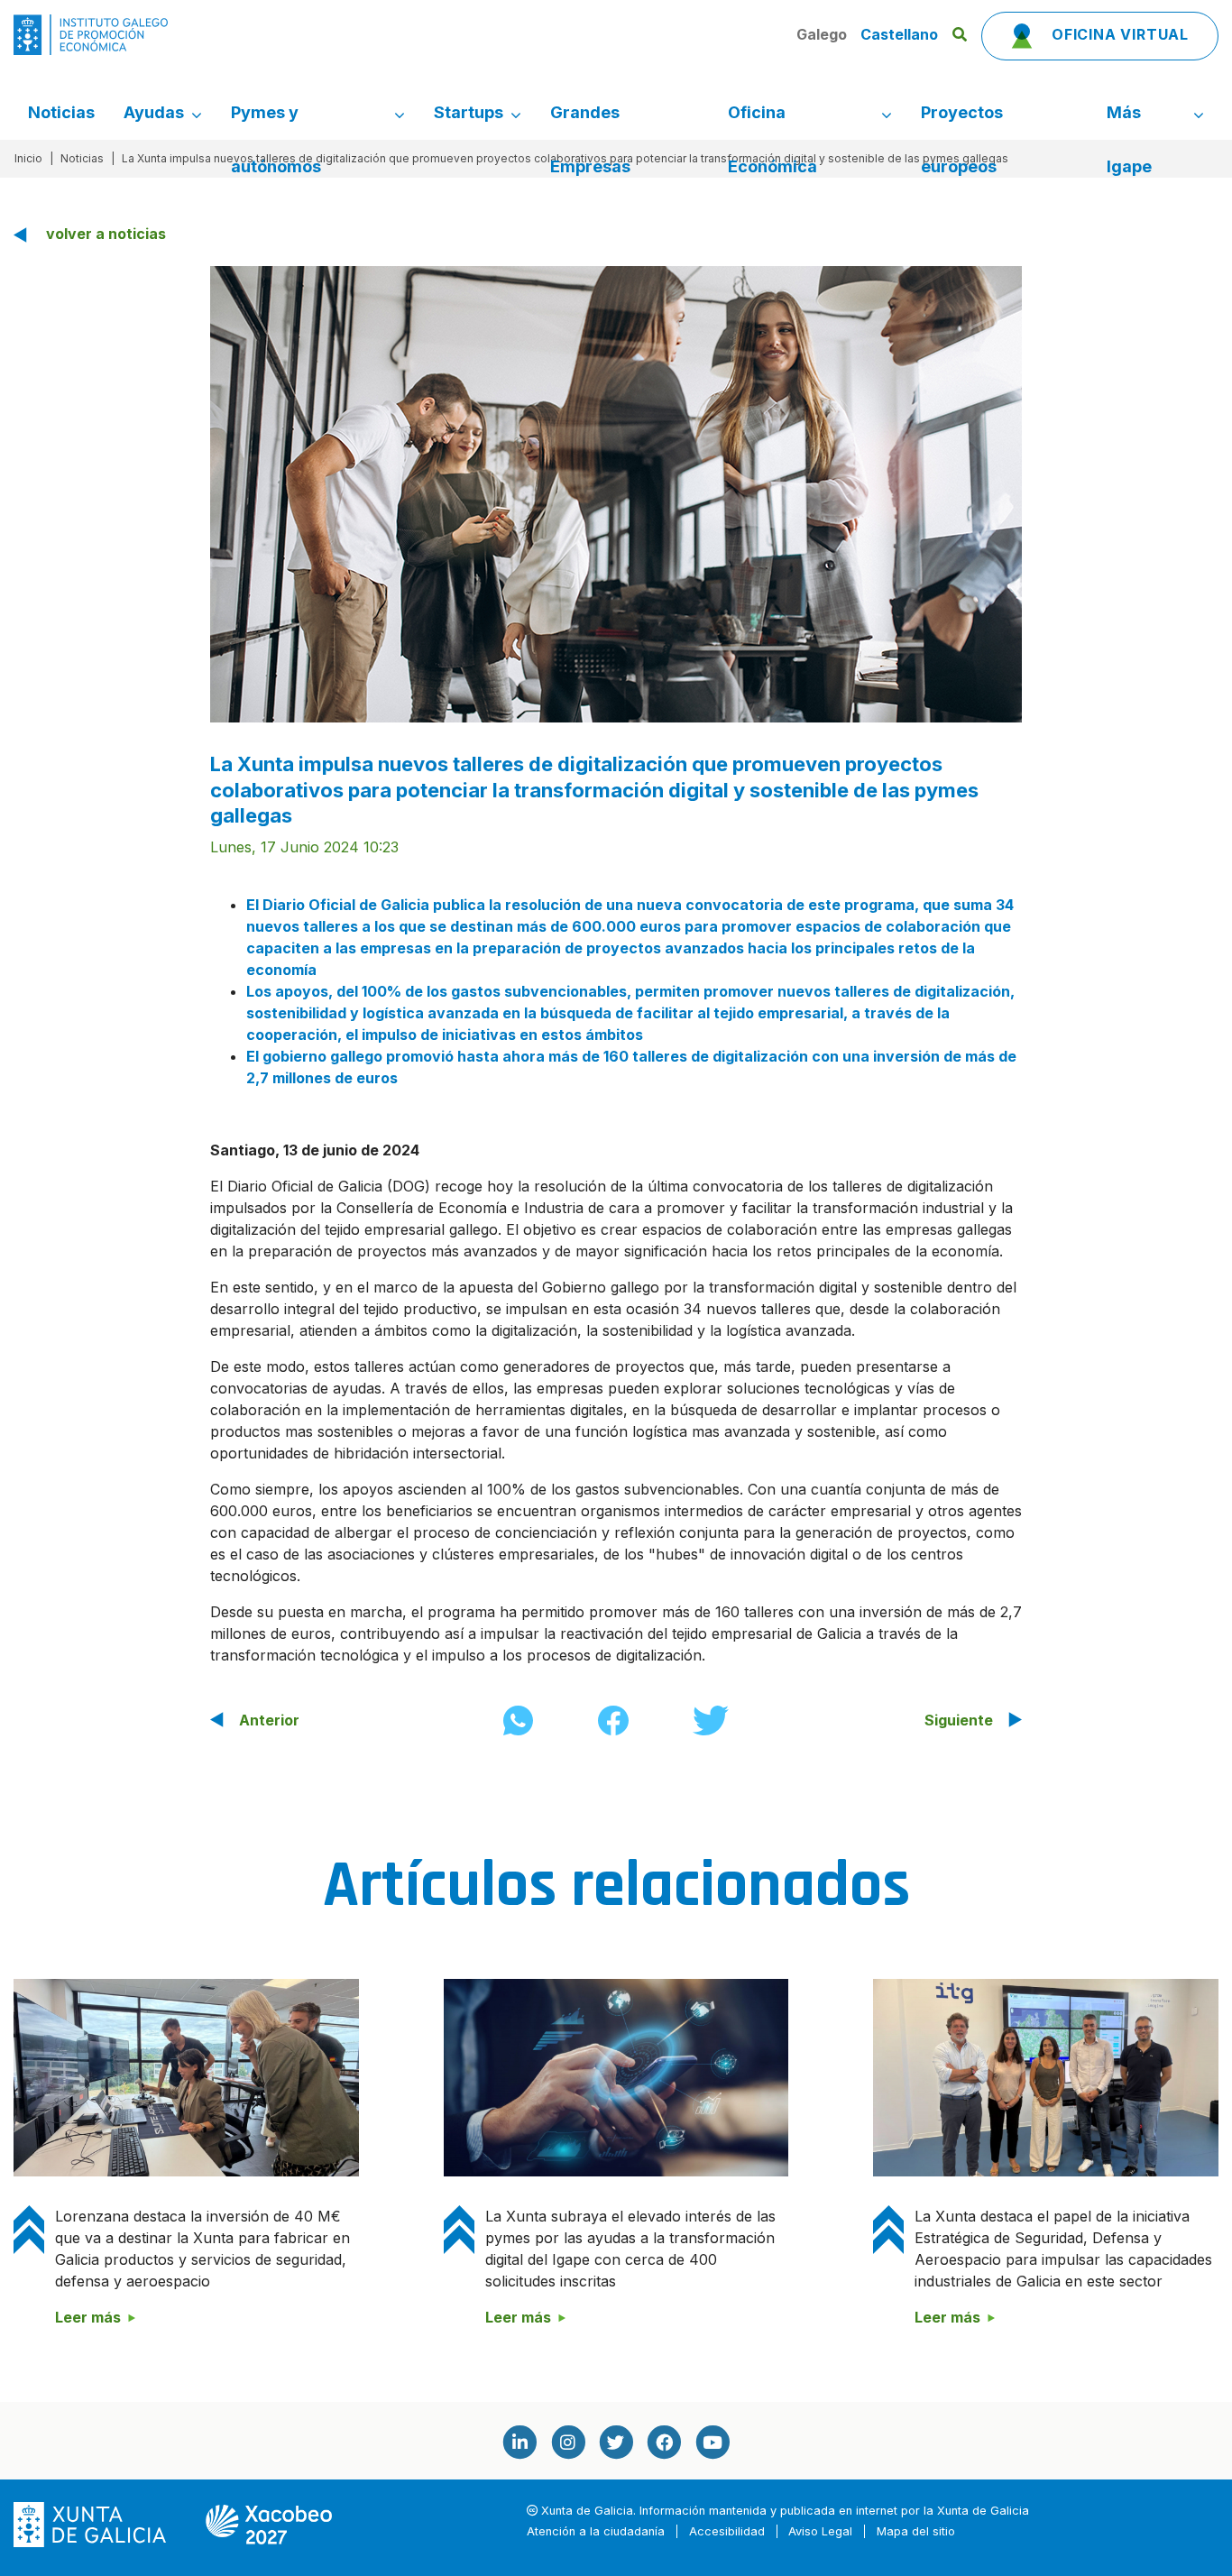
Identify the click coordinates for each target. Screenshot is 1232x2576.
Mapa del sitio (916, 2531)
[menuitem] (61, 113)
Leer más (88, 2317)
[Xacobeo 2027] (269, 2524)
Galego (823, 34)
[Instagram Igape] (567, 2442)
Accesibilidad (727, 2531)
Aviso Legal (820, 2531)
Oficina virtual (1118, 34)
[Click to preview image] (616, 492)
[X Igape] (616, 2442)
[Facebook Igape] (664, 2442)
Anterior (269, 1720)
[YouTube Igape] (713, 2442)
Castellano (899, 34)
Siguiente (959, 1720)
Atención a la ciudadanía (596, 2531)
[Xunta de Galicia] (92, 2524)
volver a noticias (106, 234)
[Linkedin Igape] (519, 2442)
